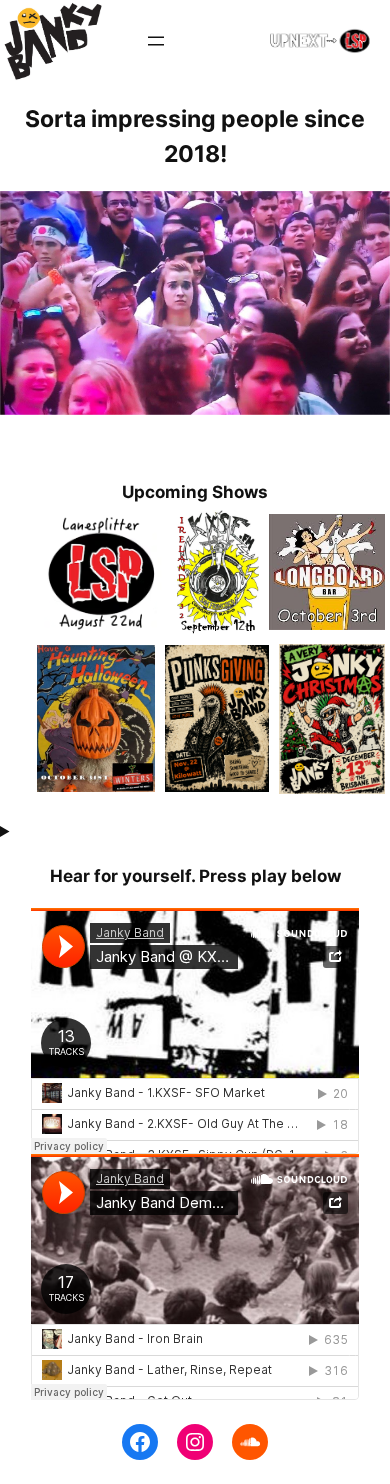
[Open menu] (156, 41)
